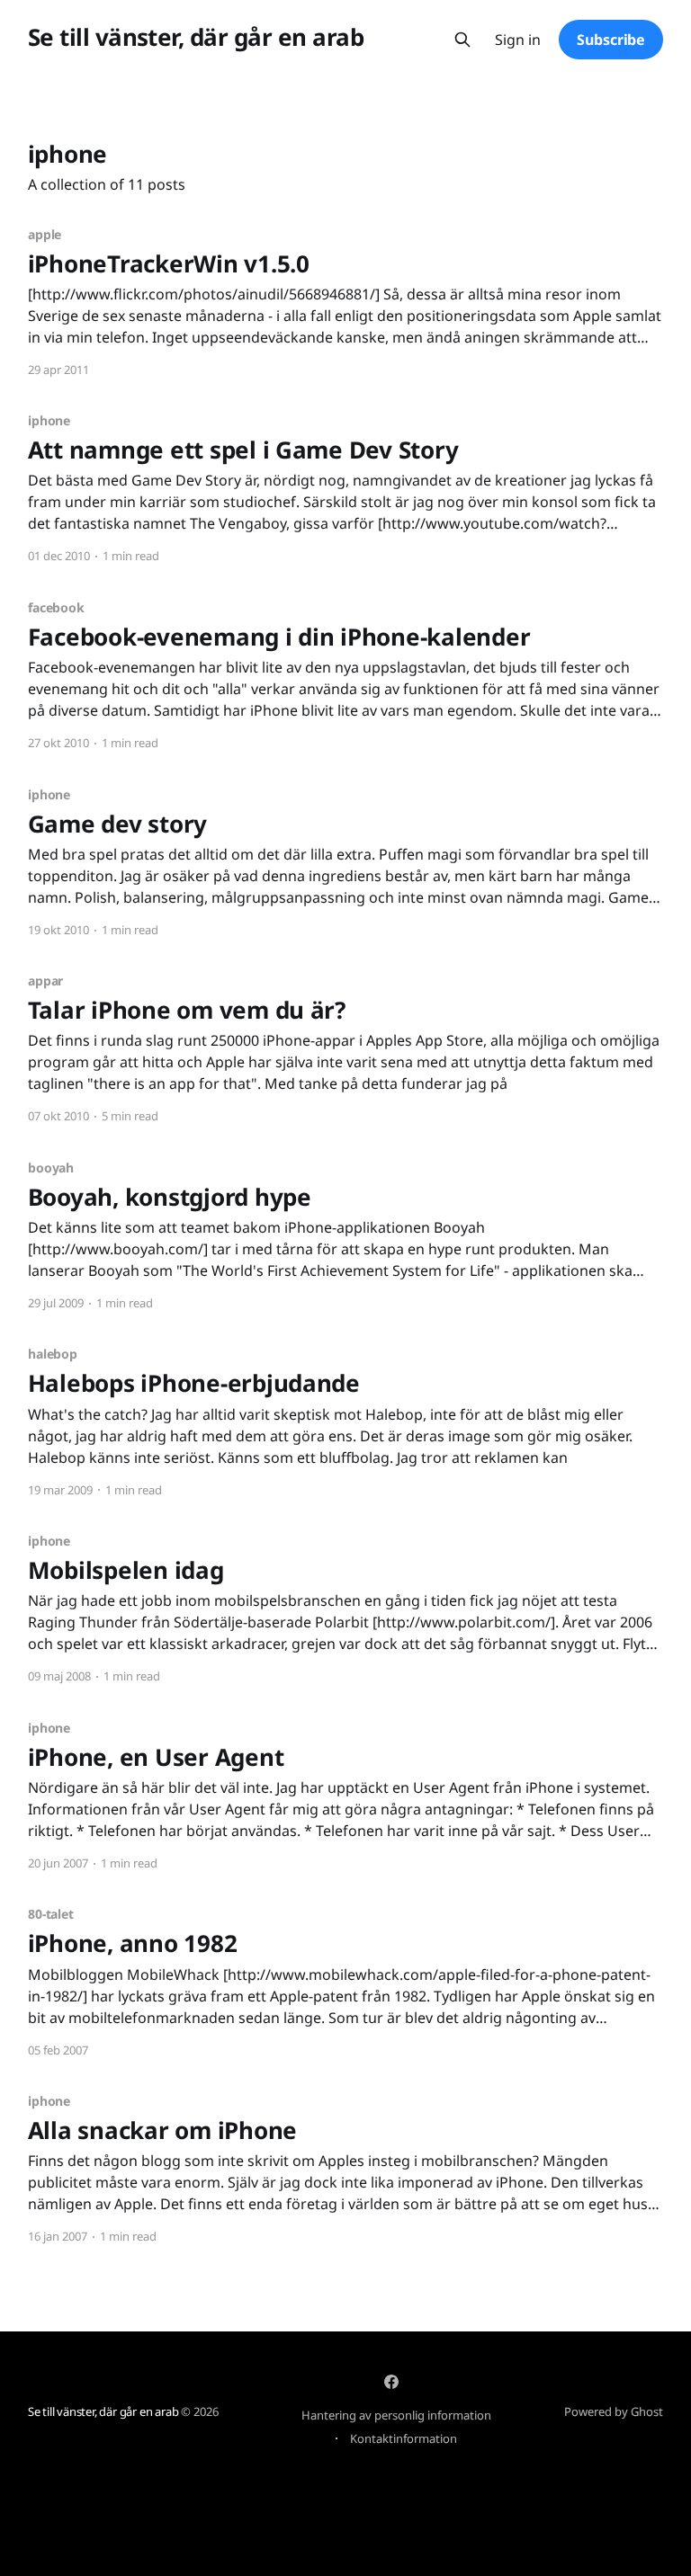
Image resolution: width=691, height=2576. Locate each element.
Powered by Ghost (614, 2411)
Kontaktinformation (404, 2438)
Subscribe (611, 40)
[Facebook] (391, 2382)
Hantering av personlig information (396, 2415)
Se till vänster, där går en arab (196, 37)
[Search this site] (462, 40)
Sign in (518, 40)
